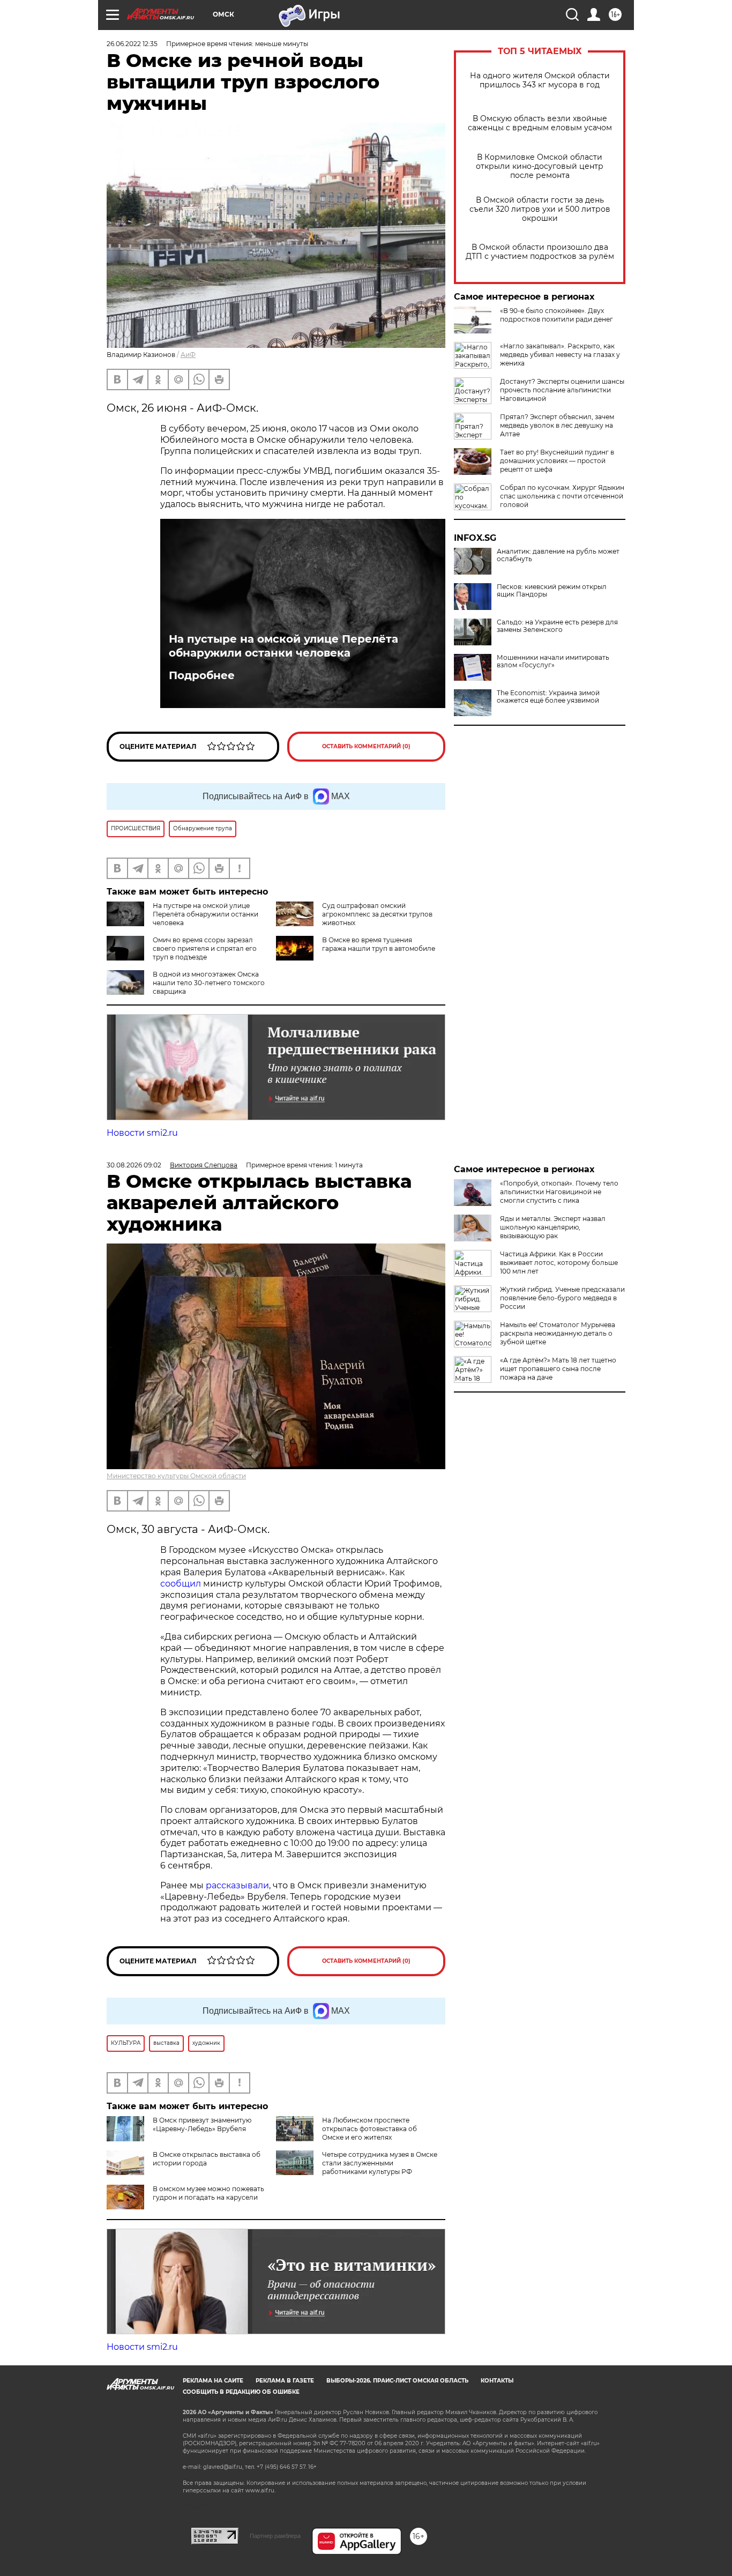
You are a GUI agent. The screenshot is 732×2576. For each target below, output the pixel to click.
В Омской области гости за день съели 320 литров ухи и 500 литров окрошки (540, 209)
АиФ (188, 355)
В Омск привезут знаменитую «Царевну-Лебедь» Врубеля (202, 2124)
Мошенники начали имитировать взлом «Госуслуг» (553, 661)
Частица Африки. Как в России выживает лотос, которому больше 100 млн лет (559, 1263)
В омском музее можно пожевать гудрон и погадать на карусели (208, 2193)
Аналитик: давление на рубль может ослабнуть (558, 555)
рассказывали (237, 1885)
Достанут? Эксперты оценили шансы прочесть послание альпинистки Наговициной (562, 390)
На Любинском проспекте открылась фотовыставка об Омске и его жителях (369, 2129)
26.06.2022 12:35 (132, 44)
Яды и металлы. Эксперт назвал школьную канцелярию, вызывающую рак (553, 1227)
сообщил (181, 1584)
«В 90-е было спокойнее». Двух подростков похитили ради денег (557, 315)
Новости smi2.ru (142, 1133)
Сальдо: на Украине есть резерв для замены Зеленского (557, 626)
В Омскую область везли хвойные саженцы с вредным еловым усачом (540, 123)
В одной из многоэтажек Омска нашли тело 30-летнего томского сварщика (209, 983)
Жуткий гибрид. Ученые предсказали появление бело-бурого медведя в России (562, 1298)
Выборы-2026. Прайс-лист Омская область (397, 2381)
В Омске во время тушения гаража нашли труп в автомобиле (379, 944)
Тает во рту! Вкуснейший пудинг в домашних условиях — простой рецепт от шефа (557, 461)
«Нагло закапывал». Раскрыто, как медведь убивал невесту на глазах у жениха (560, 355)
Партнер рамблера (275, 2536)
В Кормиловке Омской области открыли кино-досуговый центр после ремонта (540, 166)
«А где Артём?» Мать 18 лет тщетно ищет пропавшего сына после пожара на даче (558, 1369)
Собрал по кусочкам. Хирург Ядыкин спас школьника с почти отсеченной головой (562, 496)
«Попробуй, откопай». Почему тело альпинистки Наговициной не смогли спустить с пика (559, 1192)
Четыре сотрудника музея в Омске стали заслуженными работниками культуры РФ (380, 2163)
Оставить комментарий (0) (366, 746)
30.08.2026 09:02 (134, 1165)
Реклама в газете (285, 2381)
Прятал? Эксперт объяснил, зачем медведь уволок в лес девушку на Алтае (557, 425)
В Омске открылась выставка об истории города (207, 2159)
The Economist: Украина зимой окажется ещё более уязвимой (548, 697)
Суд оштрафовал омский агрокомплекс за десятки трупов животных (377, 914)
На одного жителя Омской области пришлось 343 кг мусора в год (540, 80)
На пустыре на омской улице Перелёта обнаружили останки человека (283, 646)
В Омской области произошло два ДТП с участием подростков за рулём (540, 252)
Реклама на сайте (213, 2381)
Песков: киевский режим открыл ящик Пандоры (552, 591)
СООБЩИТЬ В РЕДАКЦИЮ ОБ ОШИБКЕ (241, 2392)
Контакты (497, 2381)
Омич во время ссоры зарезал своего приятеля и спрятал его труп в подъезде (205, 948)
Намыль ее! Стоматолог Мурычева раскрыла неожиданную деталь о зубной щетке (558, 1333)
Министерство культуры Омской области (176, 1476)
